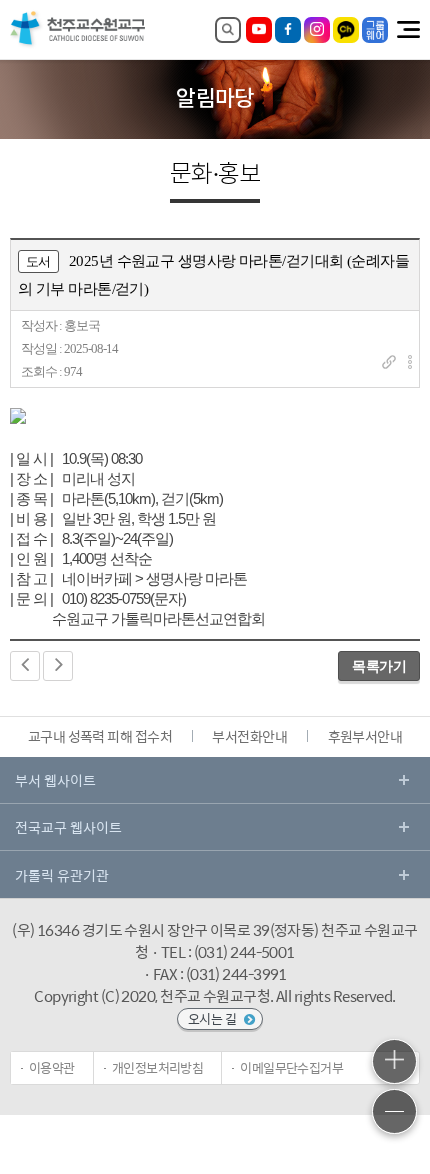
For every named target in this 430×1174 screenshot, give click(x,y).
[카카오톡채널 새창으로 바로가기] (346, 30)
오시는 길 (213, 1018)
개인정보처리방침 (158, 1067)
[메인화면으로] (78, 44)
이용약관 (52, 1067)
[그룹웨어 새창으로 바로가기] (375, 30)
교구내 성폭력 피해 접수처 (100, 736)
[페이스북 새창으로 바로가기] (288, 30)
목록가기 (379, 666)
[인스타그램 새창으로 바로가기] (317, 30)
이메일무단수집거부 (291, 1067)
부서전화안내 (249, 736)
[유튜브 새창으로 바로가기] (259, 30)
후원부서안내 (365, 736)
